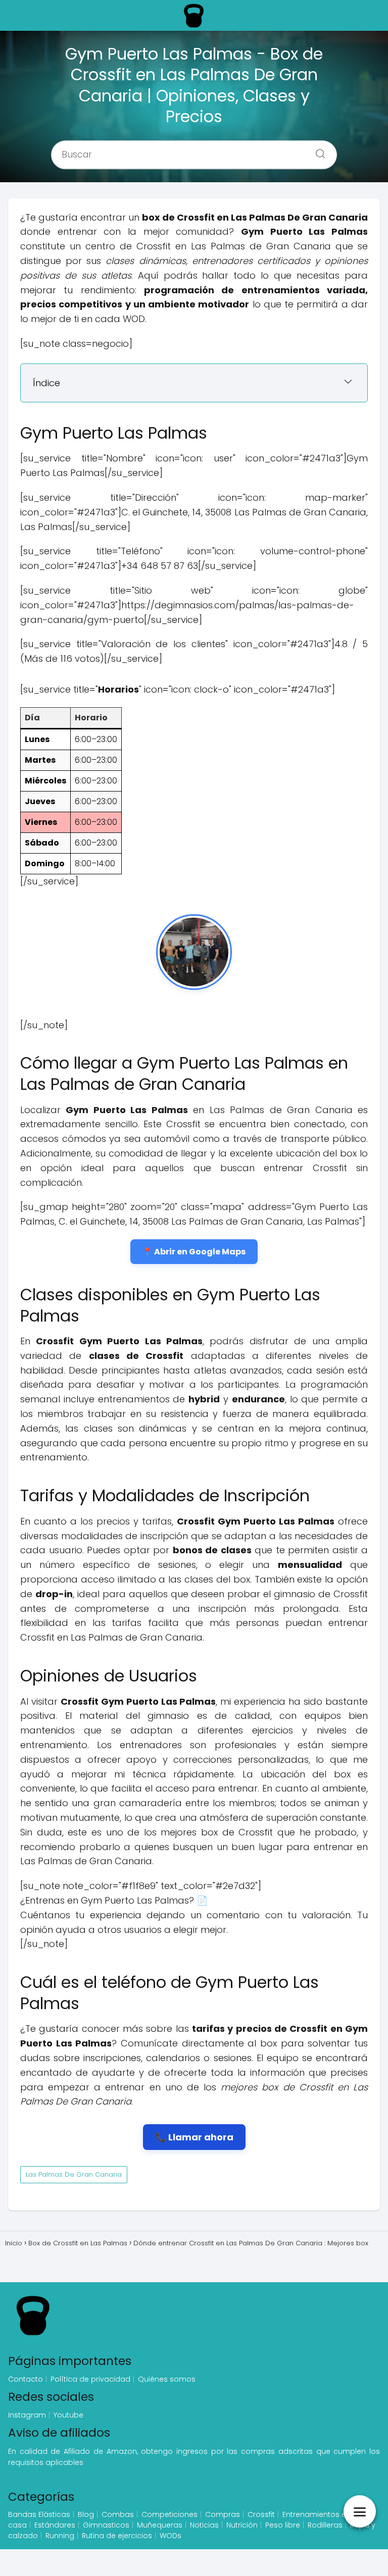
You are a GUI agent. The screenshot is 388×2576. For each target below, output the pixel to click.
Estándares (55, 2525)
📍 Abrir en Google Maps (194, 1252)
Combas (118, 2514)
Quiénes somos (167, 2379)
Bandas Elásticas (39, 2514)
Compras (223, 2514)
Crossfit (261, 2514)
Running (60, 2536)
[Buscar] (317, 150)
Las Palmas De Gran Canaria (74, 2174)
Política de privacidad (90, 2379)
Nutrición (242, 2525)
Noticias (204, 2525)
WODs (171, 2536)
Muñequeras (160, 2525)
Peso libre (283, 2525)
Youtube (68, 2415)
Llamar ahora (201, 2137)
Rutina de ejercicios (117, 2536)
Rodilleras (325, 2525)
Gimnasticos (106, 2525)
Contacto (26, 2379)
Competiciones (169, 2514)
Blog (86, 2514)
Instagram (27, 2415)
